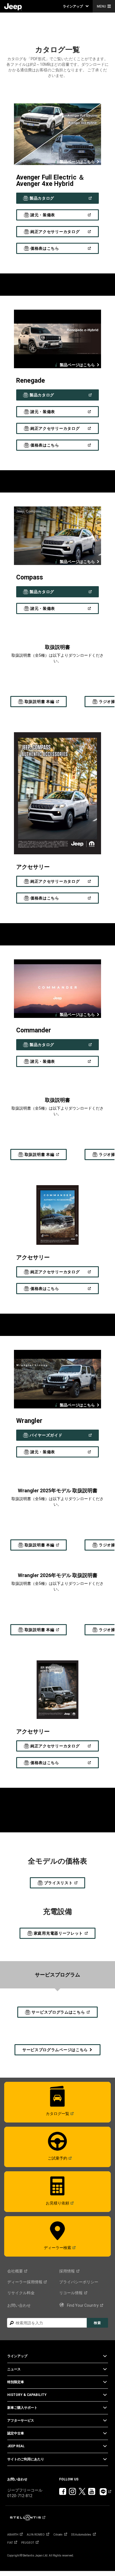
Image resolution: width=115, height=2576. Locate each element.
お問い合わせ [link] (19, 2305)
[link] (13, 6)
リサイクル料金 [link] (21, 2293)
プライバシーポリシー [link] (79, 2282)
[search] (47, 2323)
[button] (76, 6)
